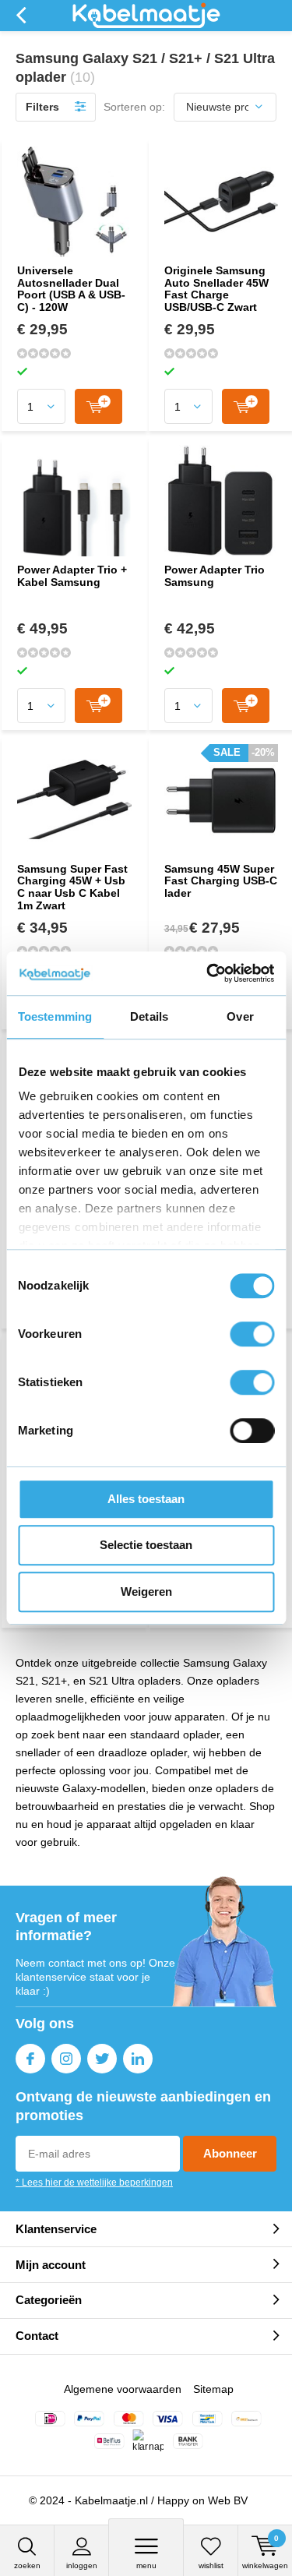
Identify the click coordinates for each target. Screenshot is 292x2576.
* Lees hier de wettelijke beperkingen (94, 2183)
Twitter (102, 2059)
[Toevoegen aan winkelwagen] (99, 406)
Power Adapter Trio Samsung (215, 576)
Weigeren (146, 1591)
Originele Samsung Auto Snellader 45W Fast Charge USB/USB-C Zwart (216, 289)
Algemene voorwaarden (123, 2389)
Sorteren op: (134, 107)
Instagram (66, 2059)
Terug (21, 16)
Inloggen (82, 2565)
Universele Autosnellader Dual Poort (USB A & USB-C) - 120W (71, 289)
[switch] (252, 1334)
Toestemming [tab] (55, 1016)
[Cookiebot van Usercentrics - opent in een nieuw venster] (208, 973)
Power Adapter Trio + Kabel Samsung (72, 576)
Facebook (30, 2059)
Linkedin (138, 2059)
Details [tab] (149, 1016)
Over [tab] (240, 1016)
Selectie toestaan (146, 1545)
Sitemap (213, 2389)
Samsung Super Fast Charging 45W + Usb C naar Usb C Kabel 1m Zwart (72, 887)
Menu (146, 2565)
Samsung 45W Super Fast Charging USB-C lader (221, 881)
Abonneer (230, 2153)
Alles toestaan (146, 1499)
